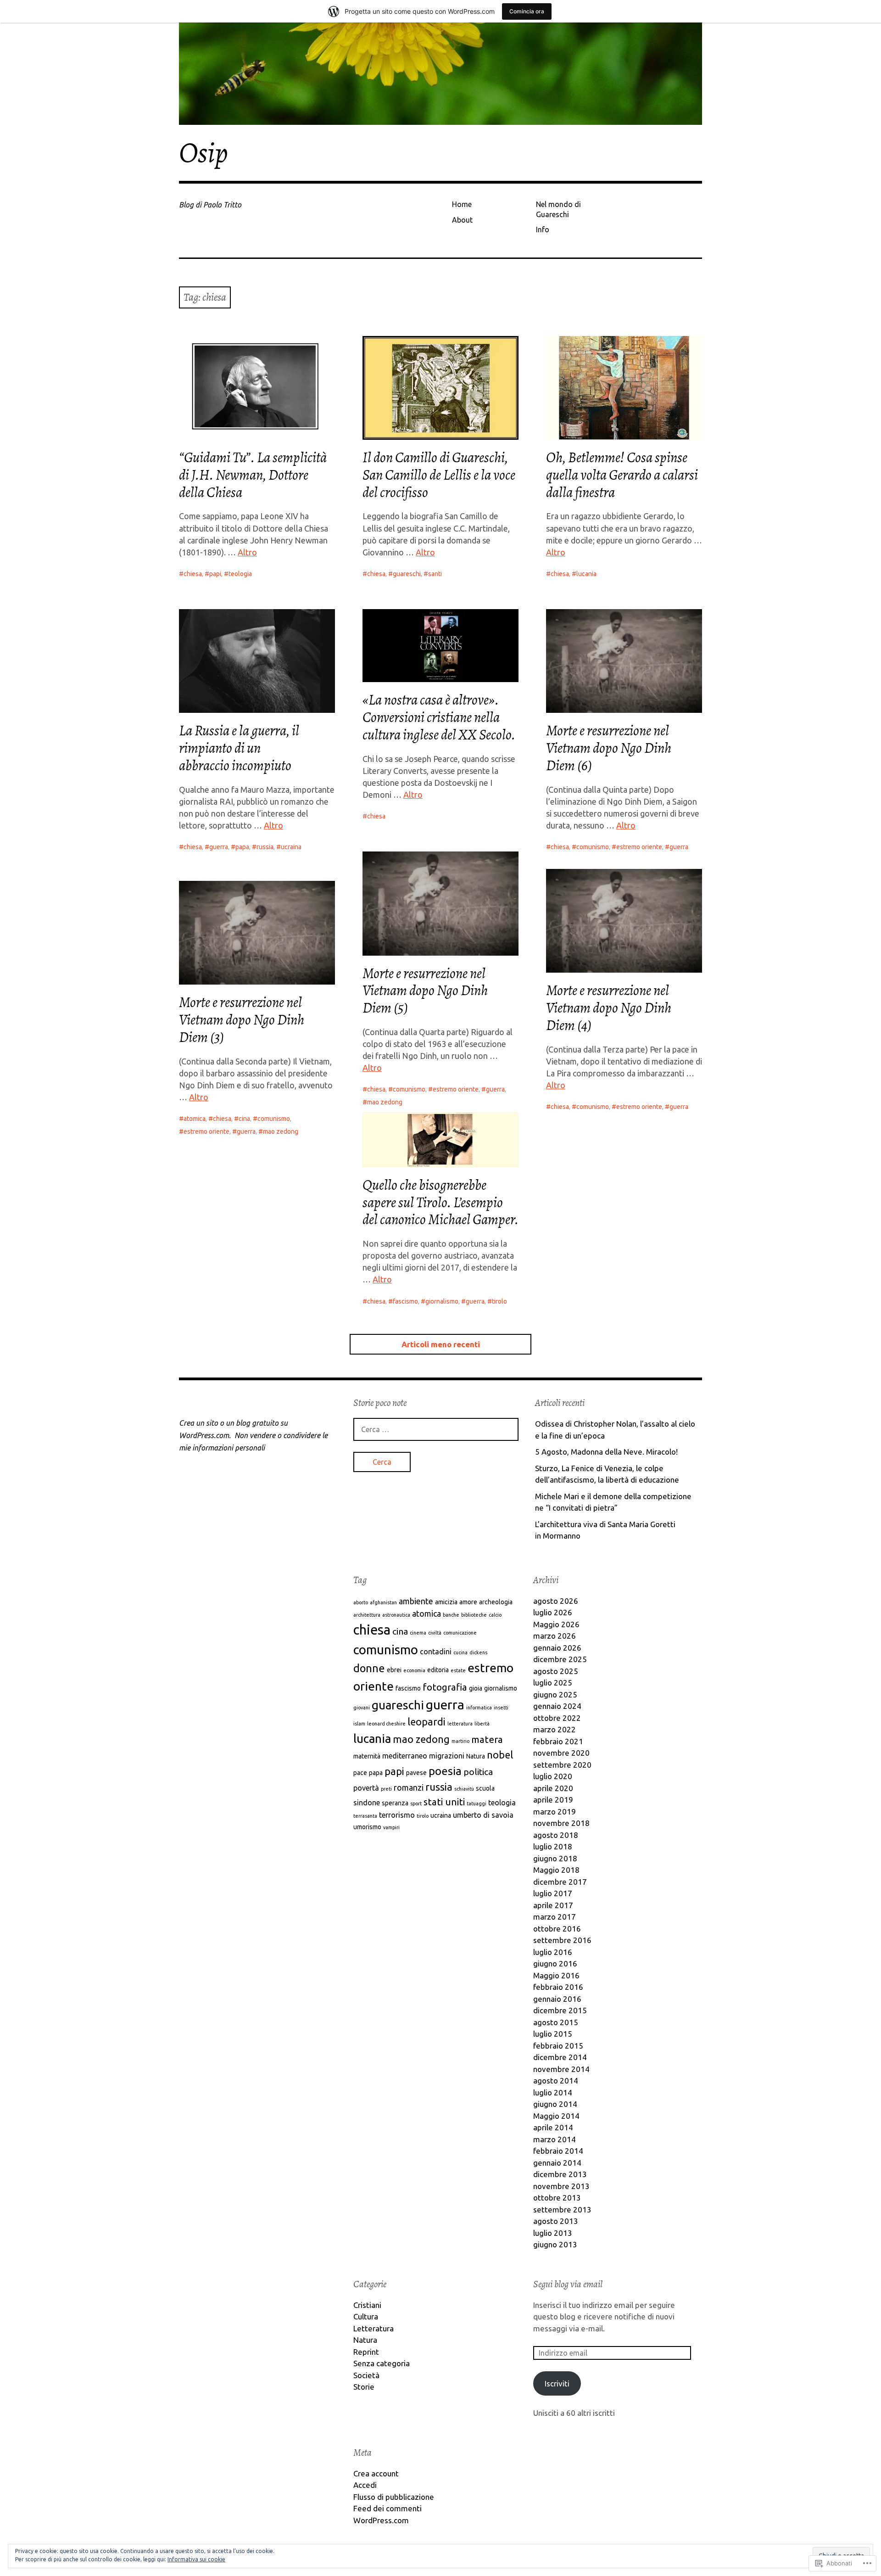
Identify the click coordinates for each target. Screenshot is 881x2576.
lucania (586, 574)
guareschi (407, 574)
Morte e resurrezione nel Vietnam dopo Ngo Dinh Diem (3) (242, 1020)
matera (487, 1739)
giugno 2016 (555, 1963)
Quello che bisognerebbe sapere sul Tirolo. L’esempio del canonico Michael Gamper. (440, 1202)
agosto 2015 (556, 2022)
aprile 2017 (553, 1905)
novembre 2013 (561, 2186)
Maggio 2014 (556, 2116)
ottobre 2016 (557, 1929)
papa (242, 847)
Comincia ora (527, 11)
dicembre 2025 (560, 1659)
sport (416, 1803)
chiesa (193, 574)
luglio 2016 (553, 1952)
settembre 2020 (562, 1765)
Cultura (366, 2316)
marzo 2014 (555, 2139)
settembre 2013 (562, 2209)
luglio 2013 (553, 2233)
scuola (485, 1788)
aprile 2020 (553, 1788)
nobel (500, 1755)
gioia (476, 1688)
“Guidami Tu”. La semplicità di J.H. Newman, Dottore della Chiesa (253, 475)
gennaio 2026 (557, 1648)
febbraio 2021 (558, 1741)
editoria (438, 1670)
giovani (362, 1708)
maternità (367, 1756)
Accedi (365, 2485)
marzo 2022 (555, 1729)
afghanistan (383, 1602)
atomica (195, 1119)
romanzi (409, 1787)
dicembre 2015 (560, 2010)
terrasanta (365, 1816)
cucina (460, 1652)
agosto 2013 (556, 2221)
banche (451, 1615)
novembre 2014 (561, 2069)
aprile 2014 (553, 2127)
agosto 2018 (556, 1835)
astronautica (396, 1615)
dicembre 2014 (560, 2057)
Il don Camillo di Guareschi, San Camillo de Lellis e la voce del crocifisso (439, 475)
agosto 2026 (556, 1601)
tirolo (499, 1301)
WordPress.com (381, 2520)
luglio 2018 (553, 1846)
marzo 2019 (555, 1812)
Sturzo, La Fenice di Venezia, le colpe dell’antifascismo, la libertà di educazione (607, 1474)
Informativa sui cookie (196, 2559)
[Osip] (440, 74)
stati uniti (444, 1802)
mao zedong (281, 1131)
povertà (366, 1788)
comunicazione (460, 1633)
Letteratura (374, 2328)
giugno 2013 (555, 2244)
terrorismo (397, 1815)
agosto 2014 (556, 2080)
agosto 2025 (556, 1671)
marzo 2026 (555, 1636)
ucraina (291, 847)
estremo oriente (639, 847)
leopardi (427, 1722)
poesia (445, 1771)
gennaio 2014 (557, 2163)
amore (468, 1602)
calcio (495, 1615)
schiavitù (464, 1789)
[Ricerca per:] (436, 1429)
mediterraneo (405, 1756)
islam (359, 1724)
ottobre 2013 (557, 2198)
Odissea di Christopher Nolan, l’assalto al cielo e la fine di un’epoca (615, 1430)
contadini (436, 1652)
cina (244, 1119)
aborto (361, 1602)
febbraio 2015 (558, 2046)
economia (414, 1670)
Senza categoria (382, 2363)
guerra (219, 847)
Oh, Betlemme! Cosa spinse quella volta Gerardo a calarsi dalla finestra (622, 475)
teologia (240, 574)
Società (366, 2375)
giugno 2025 (555, 1694)
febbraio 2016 (558, 1987)
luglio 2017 (553, 1893)
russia (265, 847)
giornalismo (442, 1301)
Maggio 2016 (556, 1975)
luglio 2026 (553, 1612)
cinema (418, 1633)
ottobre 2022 (557, 1718)
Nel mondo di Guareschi (558, 209)
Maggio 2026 (556, 1624)
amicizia (446, 1602)
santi (435, 574)
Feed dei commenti (388, 2508)
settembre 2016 (562, 1940)
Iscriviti (557, 2383)
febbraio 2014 (558, 2151)
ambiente (416, 1601)
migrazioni (447, 1756)
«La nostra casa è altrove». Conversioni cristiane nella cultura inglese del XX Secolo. (439, 717)
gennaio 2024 (557, 1706)
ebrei (394, 1670)
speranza (395, 1803)
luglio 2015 (553, 2034)
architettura (367, 1615)
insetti (501, 1708)
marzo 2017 (555, 1917)
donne (369, 1668)
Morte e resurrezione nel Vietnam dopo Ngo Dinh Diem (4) (609, 1008)
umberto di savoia (483, 1815)
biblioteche (474, 1615)
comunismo (593, 847)
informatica (479, 1708)
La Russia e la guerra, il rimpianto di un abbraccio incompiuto (239, 748)
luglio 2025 (553, 1683)
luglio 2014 (553, 2092)
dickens (478, 1652)
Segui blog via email (568, 2284)
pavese (416, 1773)
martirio (460, 1741)
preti (386, 1789)
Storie (364, 2387)
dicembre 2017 (560, 1882)
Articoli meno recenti (441, 1344)
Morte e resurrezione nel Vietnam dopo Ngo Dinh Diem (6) (609, 748)
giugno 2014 (555, 2104)
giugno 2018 (555, 1858)
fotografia (445, 1687)
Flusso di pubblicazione (394, 2497)
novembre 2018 (561, 1823)
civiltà (435, 1633)
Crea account (376, 2473)
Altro (247, 552)
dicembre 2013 (560, 2174)
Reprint (366, 2352)
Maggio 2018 (556, 1870)
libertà (482, 1724)
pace (360, 1773)
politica (478, 1772)
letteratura (460, 1724)
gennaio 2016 (557, 1999)
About (462, 220)
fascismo (405, 1301)
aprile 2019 (553, 1800)
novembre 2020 (561, 1753)
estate (458, 1670)
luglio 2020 (553, 1776)
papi (215, 574)
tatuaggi (477, 1803)
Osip (204, 153)
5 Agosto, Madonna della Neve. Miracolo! (606, 1452)
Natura (476, 1756)
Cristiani (367, 2305)
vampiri (391, 1827)
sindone (367, 1803)
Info (543, 230)
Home (462, 204)
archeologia (496, 1602)
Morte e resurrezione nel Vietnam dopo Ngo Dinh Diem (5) (425, 991)
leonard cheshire (386, 1724)
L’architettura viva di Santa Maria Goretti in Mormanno (605, 1530)
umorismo (367, 1827)
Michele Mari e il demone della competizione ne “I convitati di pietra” (613, 1502)
